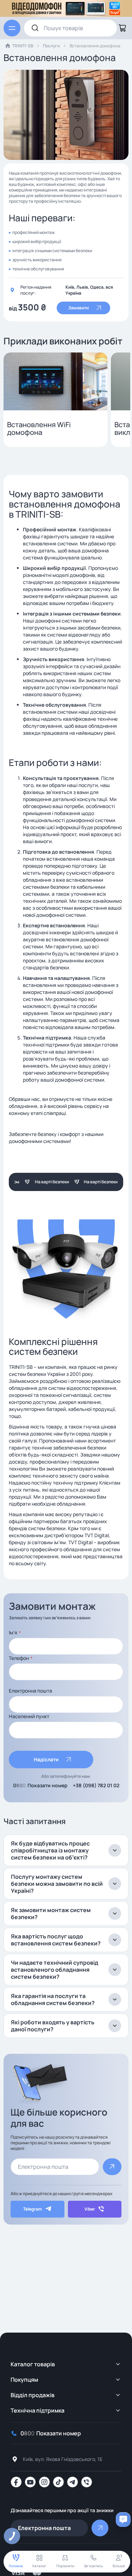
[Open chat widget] (123, 2520)
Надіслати (46, 1759)
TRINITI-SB (23, 46)
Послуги (51, 46)
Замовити (78, 308)
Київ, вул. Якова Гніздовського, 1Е (63, 2459)
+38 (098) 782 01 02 (96, 1785)
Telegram (33, 2209)
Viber (90, 2209)
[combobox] (70, 28)
